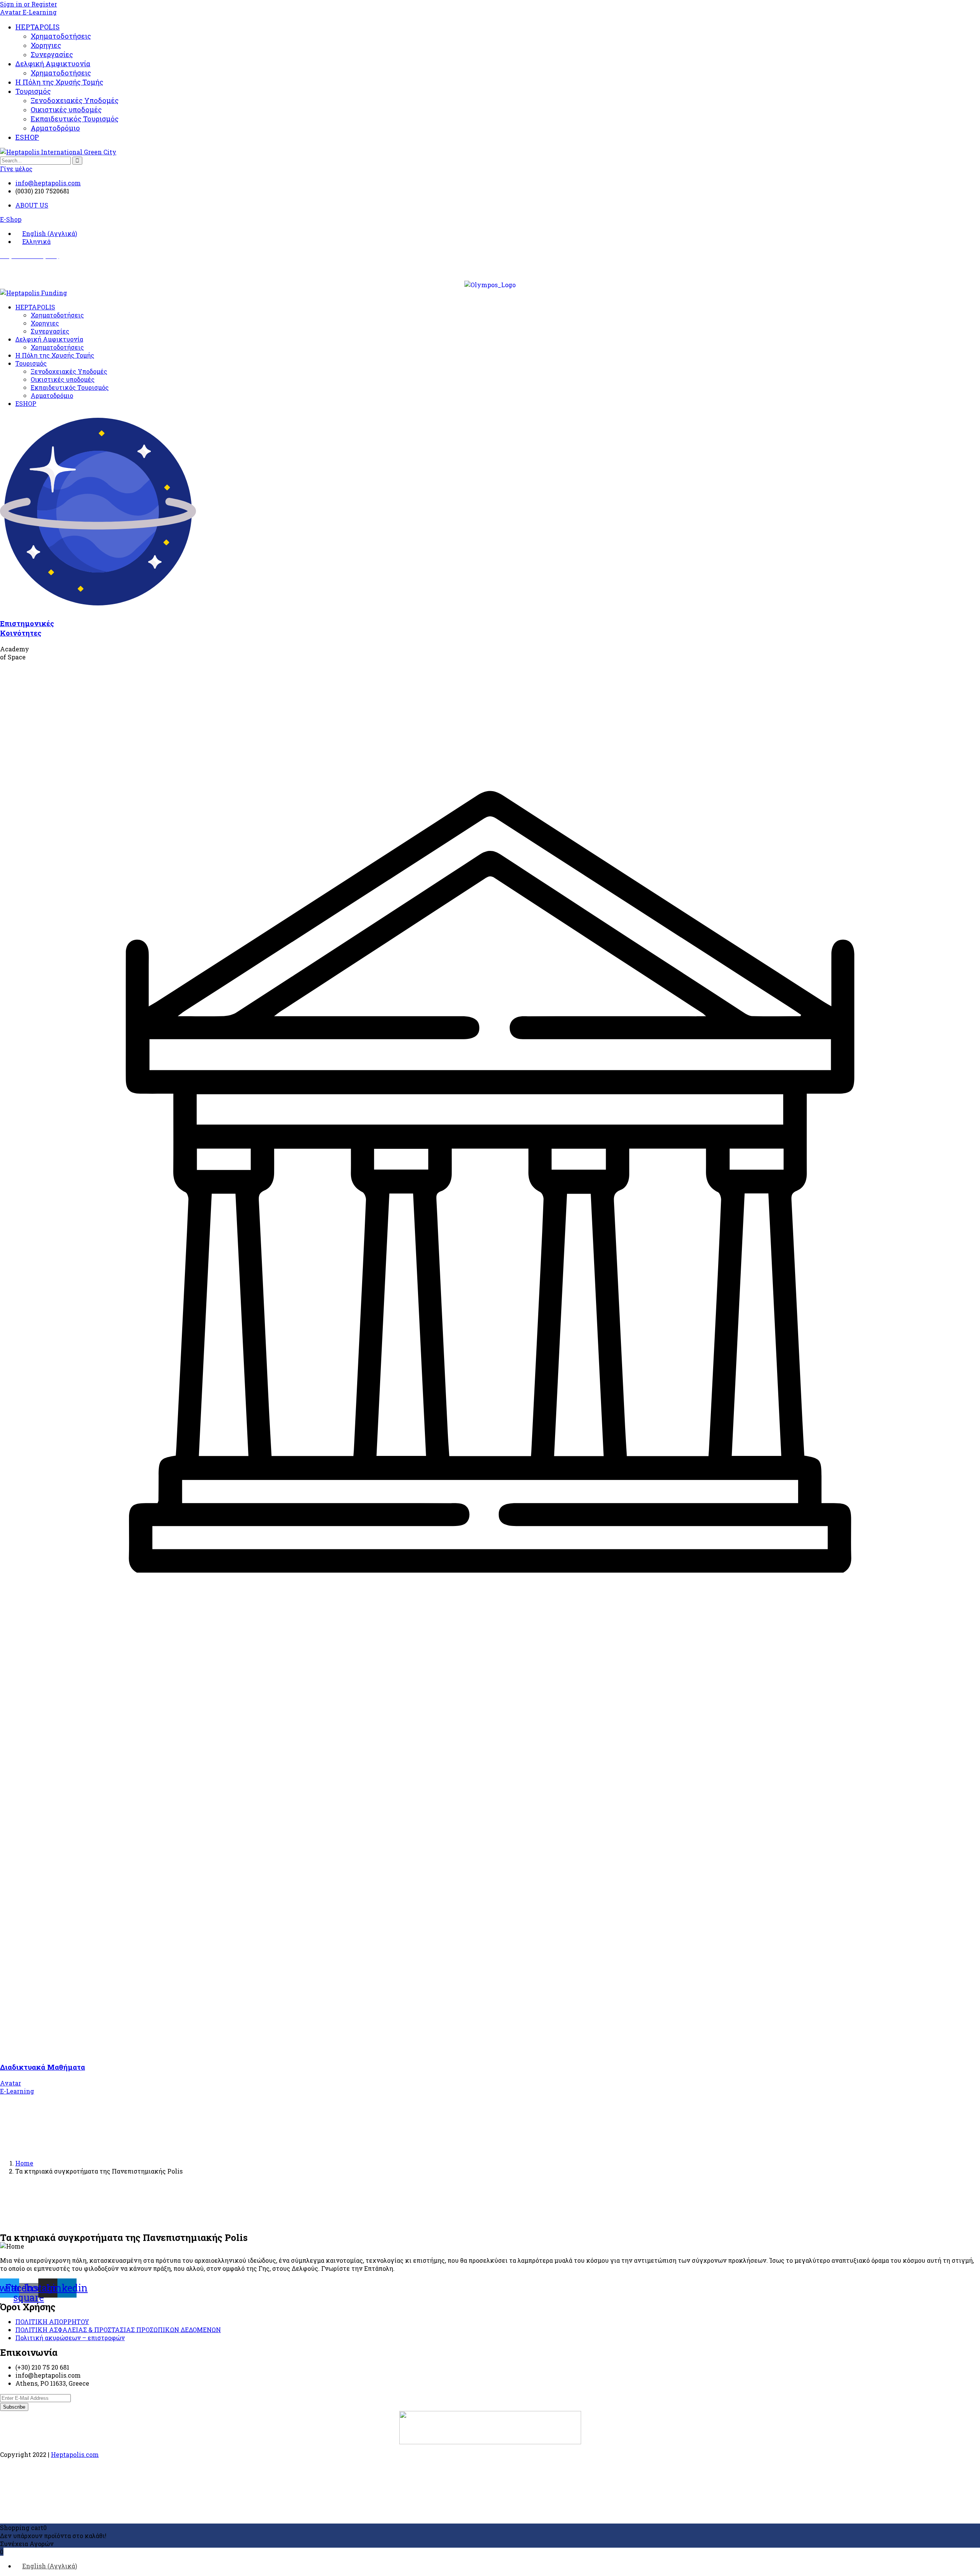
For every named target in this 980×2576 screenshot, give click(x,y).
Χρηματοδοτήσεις (61, 36)
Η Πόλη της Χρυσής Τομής (59, 82)
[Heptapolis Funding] (33, 293)
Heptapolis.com (75, 2454)
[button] (11, 219)
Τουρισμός (33, 91)
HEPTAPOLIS (38, 27)
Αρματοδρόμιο (55, 128)
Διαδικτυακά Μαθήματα (42, 2067)
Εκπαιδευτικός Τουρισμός (75, 119)
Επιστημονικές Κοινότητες (27, 628)
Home (24, 2163)
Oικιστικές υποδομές (66, 110)
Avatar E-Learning (28, 12)
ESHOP (27, 137)
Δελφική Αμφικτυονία (53, 64)
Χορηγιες (46, 45)
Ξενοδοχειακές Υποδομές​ (75, 100)
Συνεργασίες (52, 54)
